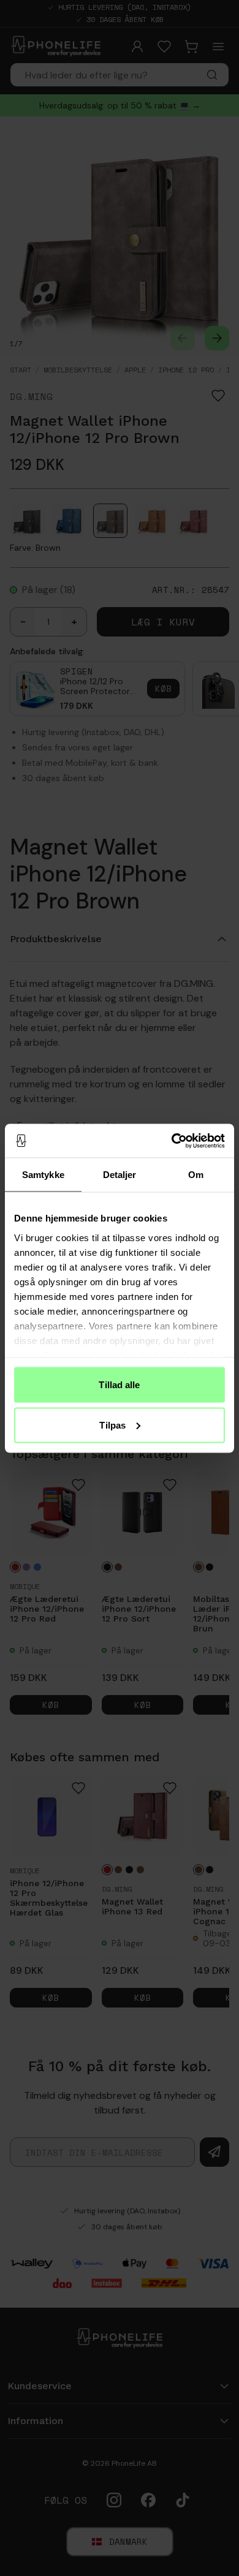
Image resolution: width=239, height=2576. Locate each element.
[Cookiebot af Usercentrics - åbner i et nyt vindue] (172, 1141)
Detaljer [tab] (120, 1175)
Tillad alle (119, 1385)
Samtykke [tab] (43, 1175)
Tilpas (112, 1425)
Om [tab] (196, 1175)
